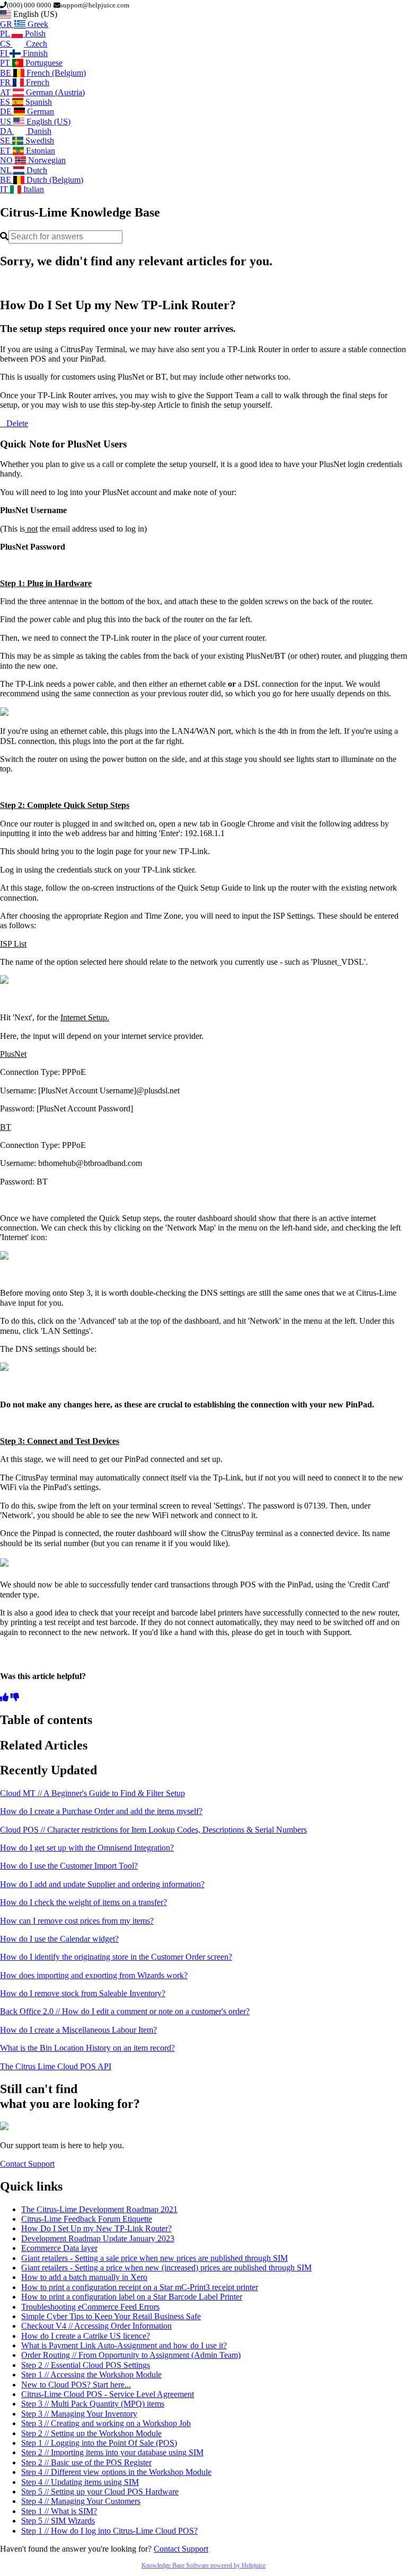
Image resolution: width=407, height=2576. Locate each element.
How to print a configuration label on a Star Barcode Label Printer (132, 2297)
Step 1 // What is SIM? (59, 2511)
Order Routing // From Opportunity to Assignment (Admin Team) (131, 2355)
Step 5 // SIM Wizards (58, 2521)
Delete (17, 423)
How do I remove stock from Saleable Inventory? (83, 1993)
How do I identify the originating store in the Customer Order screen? (116, 1957)
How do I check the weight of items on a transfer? (83, 1902)
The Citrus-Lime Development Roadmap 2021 (99, 2209)
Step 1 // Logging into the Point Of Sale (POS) (99, 2443)
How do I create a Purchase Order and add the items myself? (101, 1811)
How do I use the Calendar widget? (59, 1939)
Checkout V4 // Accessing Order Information (96, 2326)
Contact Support (27, 2164)
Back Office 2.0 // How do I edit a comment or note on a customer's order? (125, 2011)
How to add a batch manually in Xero (84, 2277)
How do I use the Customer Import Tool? (69, 1866)
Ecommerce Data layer (59, 2248)
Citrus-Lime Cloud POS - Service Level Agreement (108, 2394)
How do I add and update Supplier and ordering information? (102, 1884)
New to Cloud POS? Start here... (76, 2385)
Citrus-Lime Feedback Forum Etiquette (87, 2219)
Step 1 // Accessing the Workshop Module (91, 2375)
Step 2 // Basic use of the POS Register (86, 2462)
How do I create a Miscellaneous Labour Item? (78, 2030)
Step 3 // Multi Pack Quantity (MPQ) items (93, 2404)
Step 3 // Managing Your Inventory (79, 2414)
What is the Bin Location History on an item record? (87, 2048)
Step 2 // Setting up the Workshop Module (91, 2433)
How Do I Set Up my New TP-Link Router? (96, 2228)
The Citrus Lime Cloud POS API (56, 2066)
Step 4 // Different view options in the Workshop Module (116, 2472)
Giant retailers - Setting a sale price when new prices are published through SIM (154, 2258)
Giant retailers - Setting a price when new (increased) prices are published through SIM (166, 2268)
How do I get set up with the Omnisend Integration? (87, 1848)
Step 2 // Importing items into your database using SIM (112, 2452)
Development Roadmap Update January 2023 (98, 2238)
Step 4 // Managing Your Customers (81, 2501)
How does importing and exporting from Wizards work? (94, 1975)
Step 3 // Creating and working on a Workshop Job (106, 2423)
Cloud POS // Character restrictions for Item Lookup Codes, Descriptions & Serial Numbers (153, 1830)
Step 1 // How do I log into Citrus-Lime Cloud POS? (109, 2531)
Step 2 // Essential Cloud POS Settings (86, 2365)
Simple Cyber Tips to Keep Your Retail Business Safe (111, 2316)
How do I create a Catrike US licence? (86, 2336)
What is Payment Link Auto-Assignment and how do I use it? (124, 2345)
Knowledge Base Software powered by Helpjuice (203, 2565)
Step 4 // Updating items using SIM (80, 2482)
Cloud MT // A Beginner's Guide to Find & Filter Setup (92, 1793)
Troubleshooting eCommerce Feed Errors (90, 2307)
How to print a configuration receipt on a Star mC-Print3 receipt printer (140, 2287)
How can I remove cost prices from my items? (77, 1921)
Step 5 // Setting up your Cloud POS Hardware (100, 2492)
